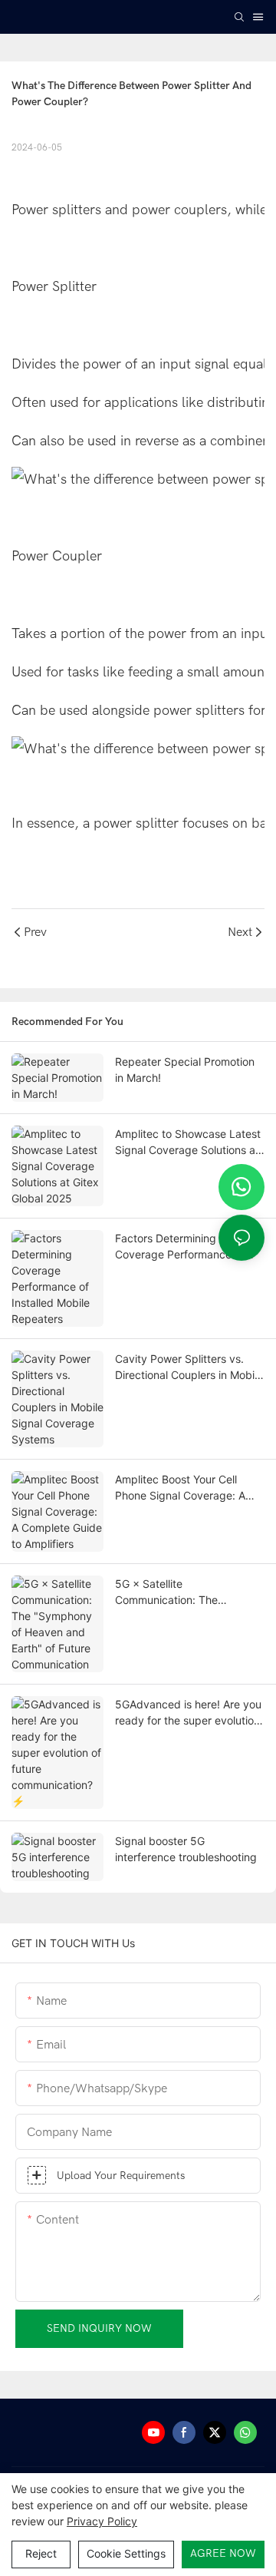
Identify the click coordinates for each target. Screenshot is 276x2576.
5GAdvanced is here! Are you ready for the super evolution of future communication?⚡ (188, 1713)
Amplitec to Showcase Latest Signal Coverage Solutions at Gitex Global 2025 (188, 1143)
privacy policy (102, 2521)
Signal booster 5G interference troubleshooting (186, 1849)
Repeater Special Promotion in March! (185, 1070)
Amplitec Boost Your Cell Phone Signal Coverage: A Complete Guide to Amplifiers (188, 1488)
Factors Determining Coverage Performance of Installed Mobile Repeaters (181, 1247)
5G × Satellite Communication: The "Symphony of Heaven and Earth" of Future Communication (182, 1592)
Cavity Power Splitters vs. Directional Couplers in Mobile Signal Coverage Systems (189, 1367)
